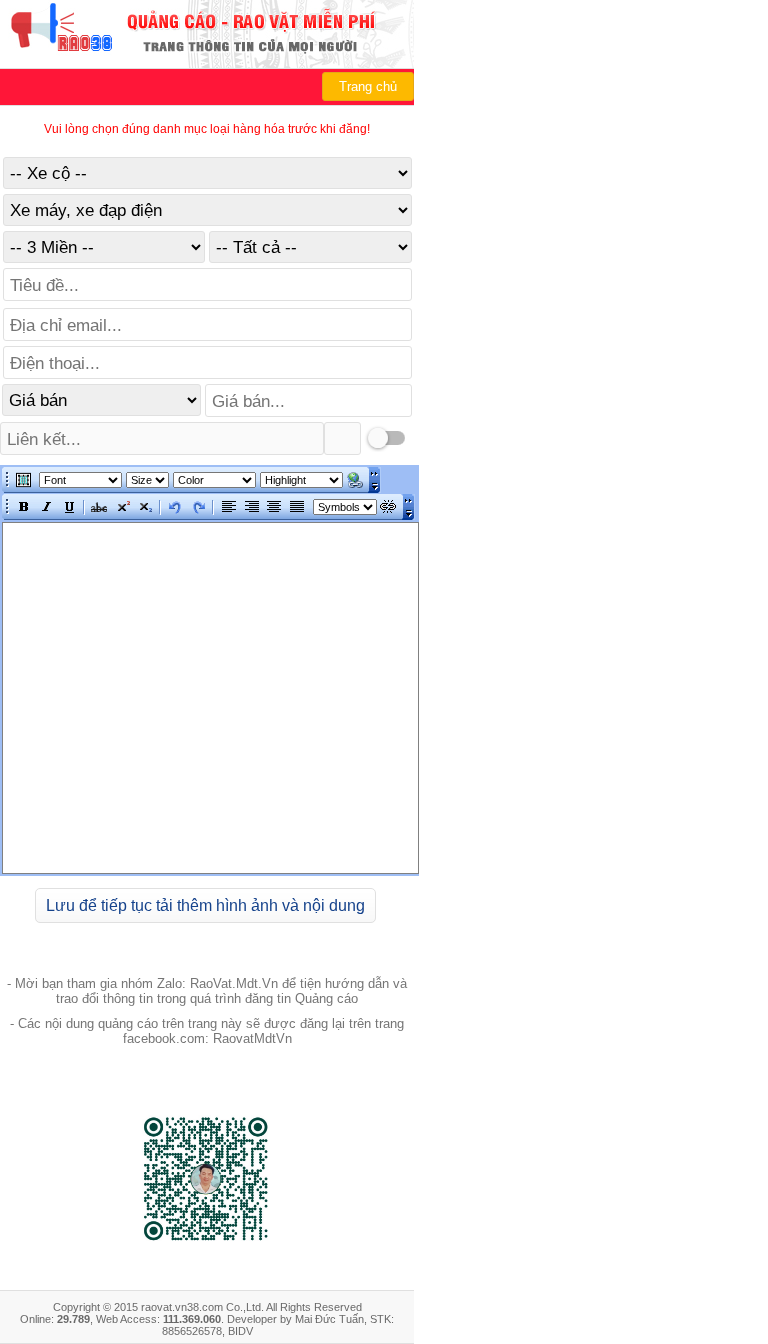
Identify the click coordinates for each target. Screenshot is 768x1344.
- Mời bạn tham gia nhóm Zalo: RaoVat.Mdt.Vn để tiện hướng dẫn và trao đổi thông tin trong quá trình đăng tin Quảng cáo (207, 991)
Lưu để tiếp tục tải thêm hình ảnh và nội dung (205, 905)
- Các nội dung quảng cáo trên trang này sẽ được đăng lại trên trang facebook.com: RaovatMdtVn (207, 1031)
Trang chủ (368, 86)
